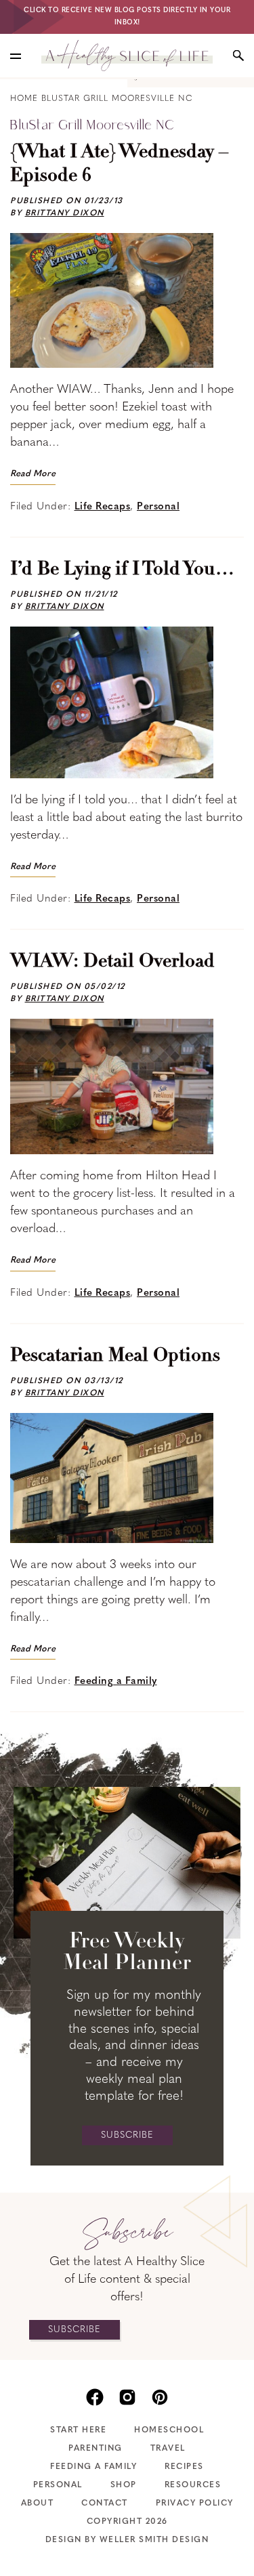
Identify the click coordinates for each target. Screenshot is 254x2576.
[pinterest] (160, 2396)
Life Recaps (103, 507)
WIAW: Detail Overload (112, 962)
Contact (105, 2504)
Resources (193, 2485)
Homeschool (169, 2430)
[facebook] (95, 2396)
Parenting (96, 2449)
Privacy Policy (195, 2504)
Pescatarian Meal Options (115, 1356)
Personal (158, 507)
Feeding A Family (93, 2467)
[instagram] (127, 2396)
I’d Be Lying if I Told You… (122, 570)
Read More (33, 474)
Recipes (184, 2467)
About (38, 2504)
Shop (124, 2485)
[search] (238, 56)
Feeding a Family (116, 1682)
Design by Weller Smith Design (127, 2540)
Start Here (78, 2430)
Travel (168, 2449)
